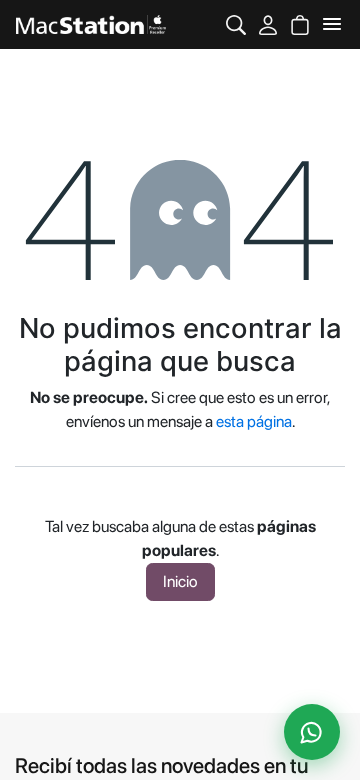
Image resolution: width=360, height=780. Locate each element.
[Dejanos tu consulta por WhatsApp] (312, 732)
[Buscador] (236, 24)
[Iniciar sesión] (268, 24)
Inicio (180, 581)
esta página (254, 421)
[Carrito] (300, 24)
